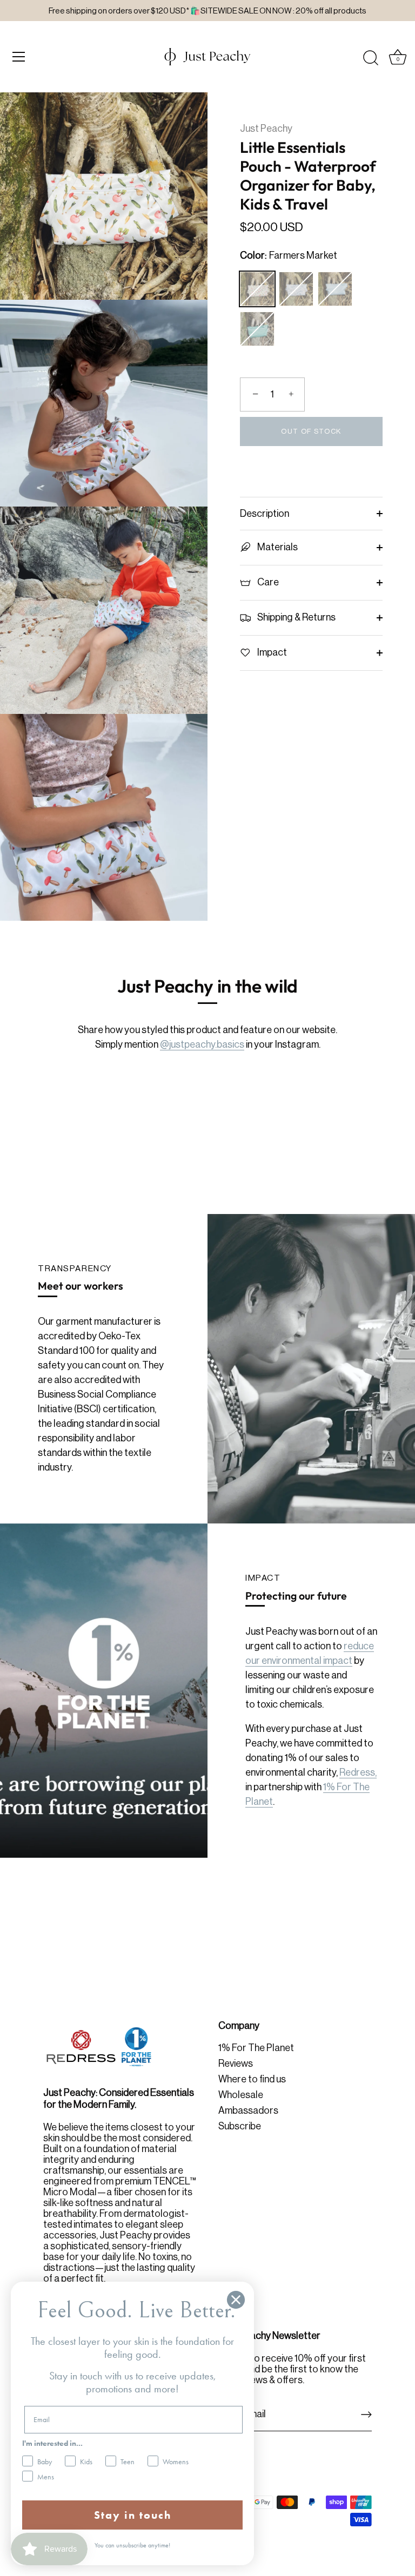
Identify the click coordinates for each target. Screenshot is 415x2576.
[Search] (371, 58)
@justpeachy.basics (202, 1044)
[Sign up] (366, 2415)
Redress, (358, 1772)
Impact (271, 652)
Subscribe (240, 2126)
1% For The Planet (256, 2048)
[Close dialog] (236, 2300)
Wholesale (241, 2095)
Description (265, 514)
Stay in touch (133, 2515)
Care (267, 582)
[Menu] (19, 57)
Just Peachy (266, 129)
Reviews (236, 2064)
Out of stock (311, 431)
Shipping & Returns (296, 617)
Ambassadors (248, 2110)
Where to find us (252, 2079)
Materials (277, 547)
